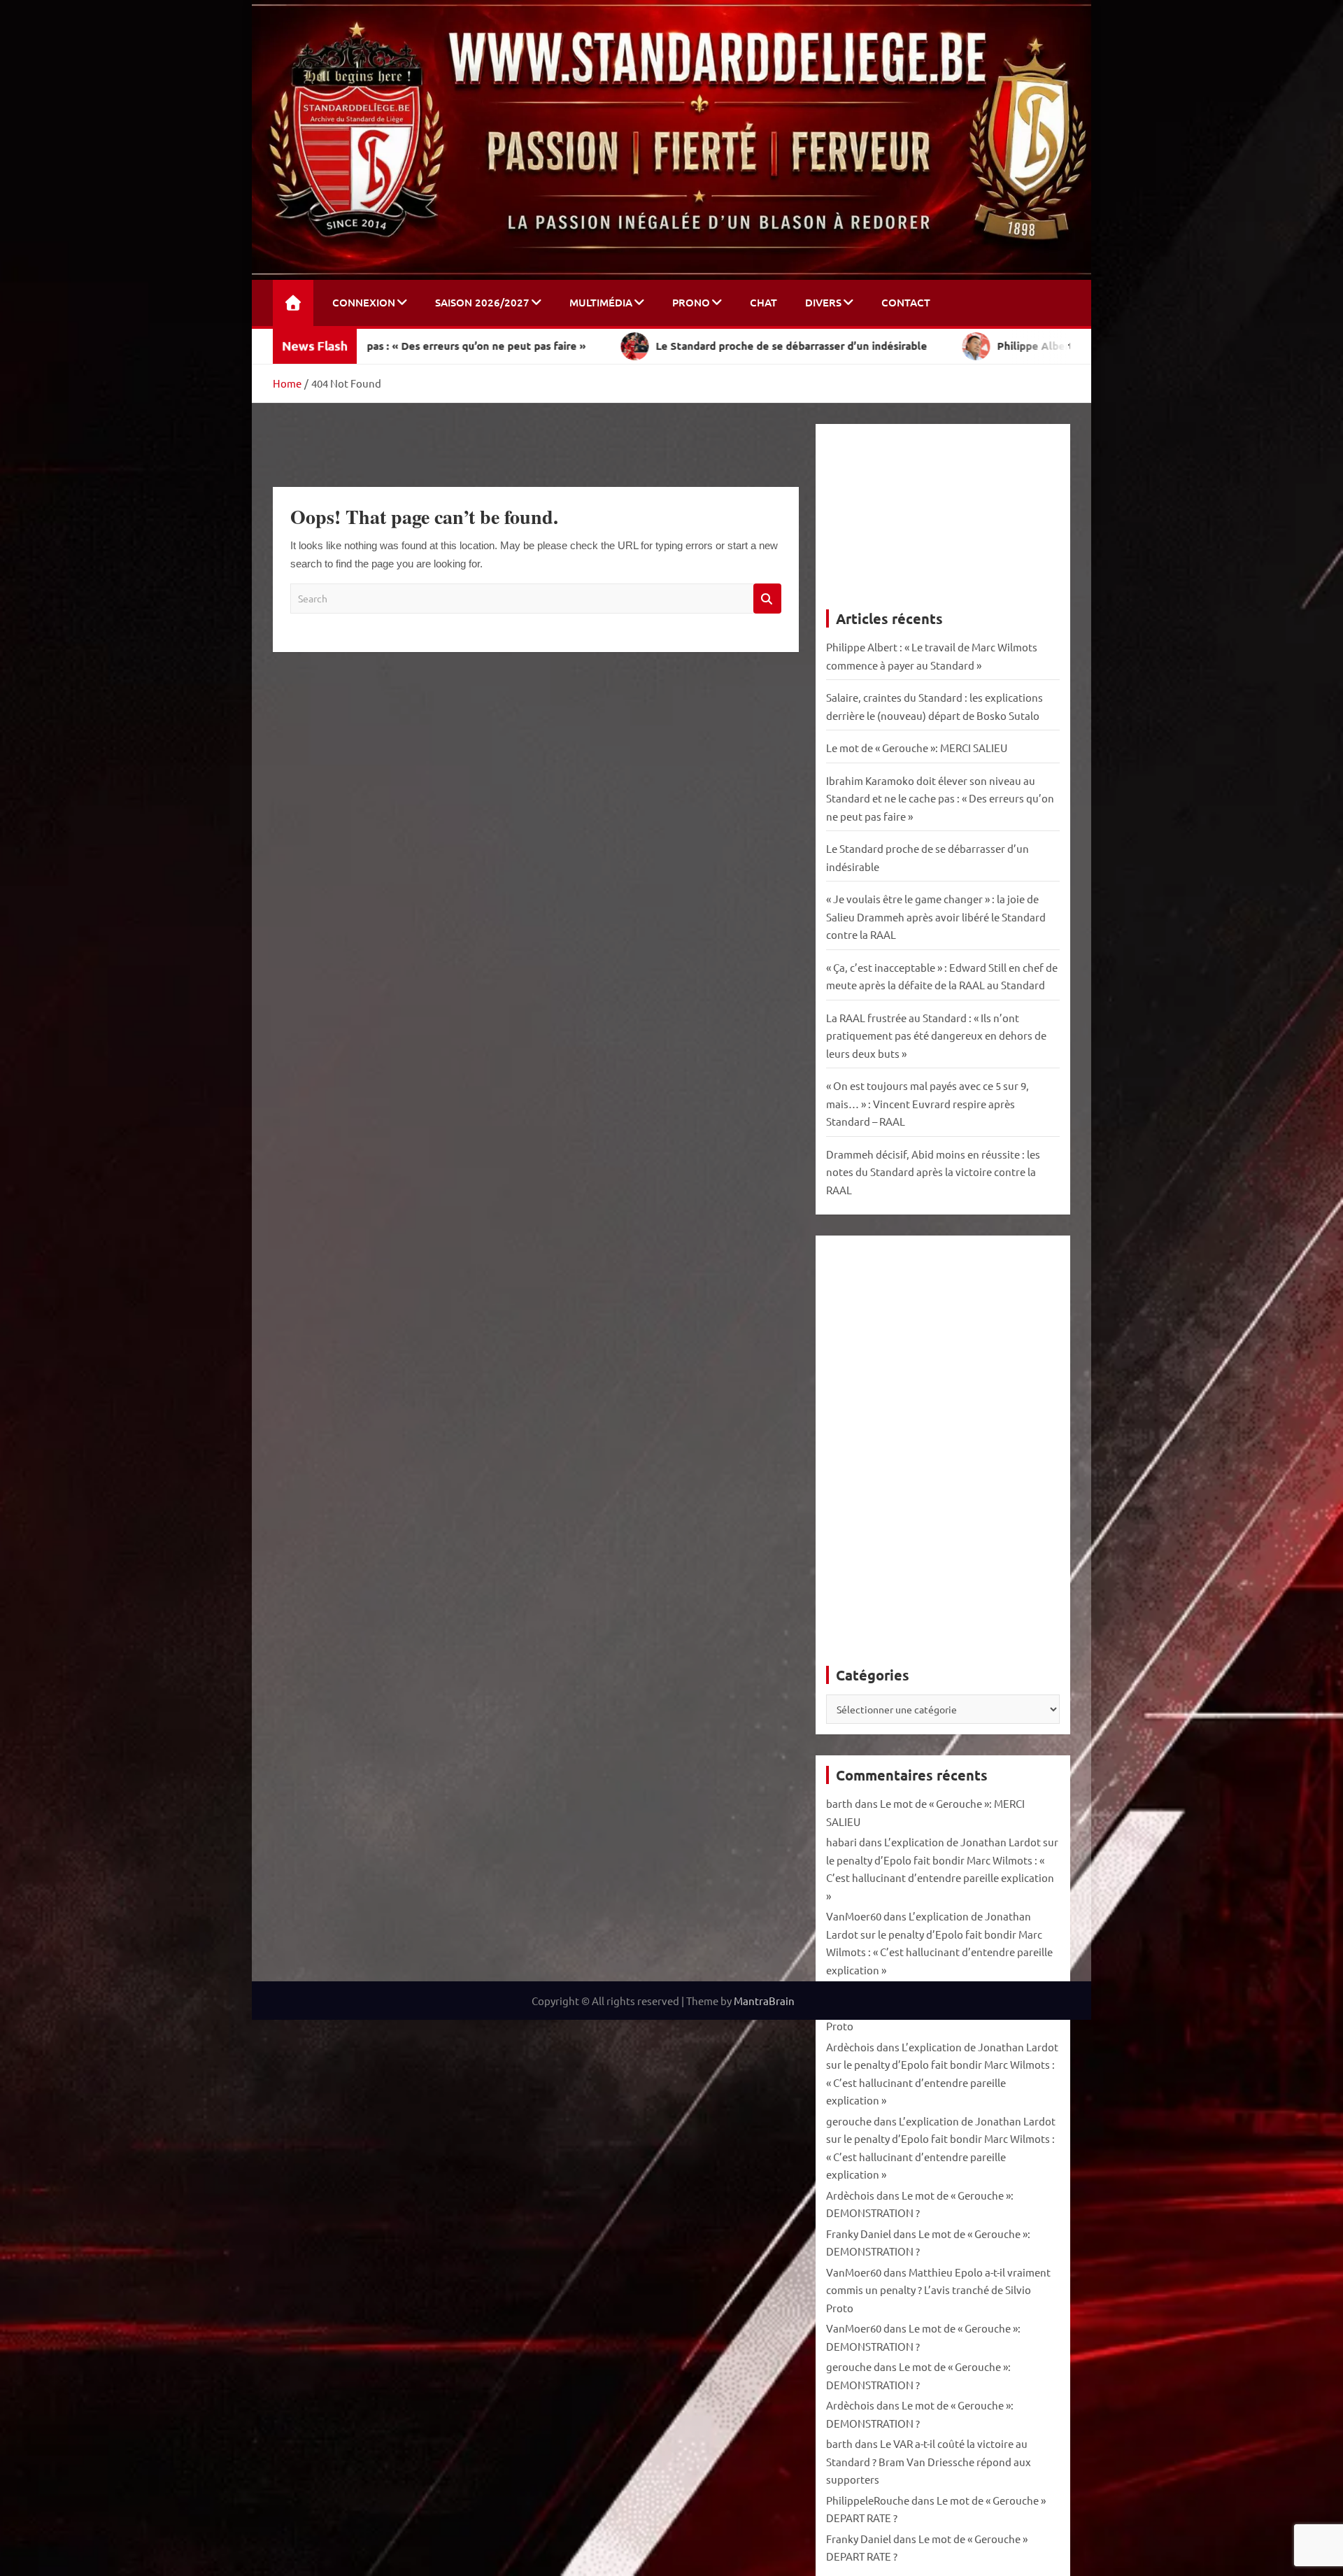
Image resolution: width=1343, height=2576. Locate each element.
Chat (763, 302)
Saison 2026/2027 (482, 302)
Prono (691, 302)
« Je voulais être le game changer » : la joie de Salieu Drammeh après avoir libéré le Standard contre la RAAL (936, 917)
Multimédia (601, 302)
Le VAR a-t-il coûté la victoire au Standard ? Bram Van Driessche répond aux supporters (929, 2461)
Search (767, 599)
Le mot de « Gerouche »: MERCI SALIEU (917, 748)
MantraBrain (764, 2001)
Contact (906, 302)
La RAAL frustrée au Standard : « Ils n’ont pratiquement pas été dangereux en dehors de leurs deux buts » (936, 1035)
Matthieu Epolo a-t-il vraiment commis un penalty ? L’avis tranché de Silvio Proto (938, 2290)
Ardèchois (850, 2047)
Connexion (364, 302)
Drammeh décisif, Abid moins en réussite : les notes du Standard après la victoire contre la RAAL (933, 1172)
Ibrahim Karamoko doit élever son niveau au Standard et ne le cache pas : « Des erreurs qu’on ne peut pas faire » (940, 798)
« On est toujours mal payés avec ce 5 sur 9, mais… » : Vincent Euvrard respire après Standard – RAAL (928, 1103)
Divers (823, 302)
